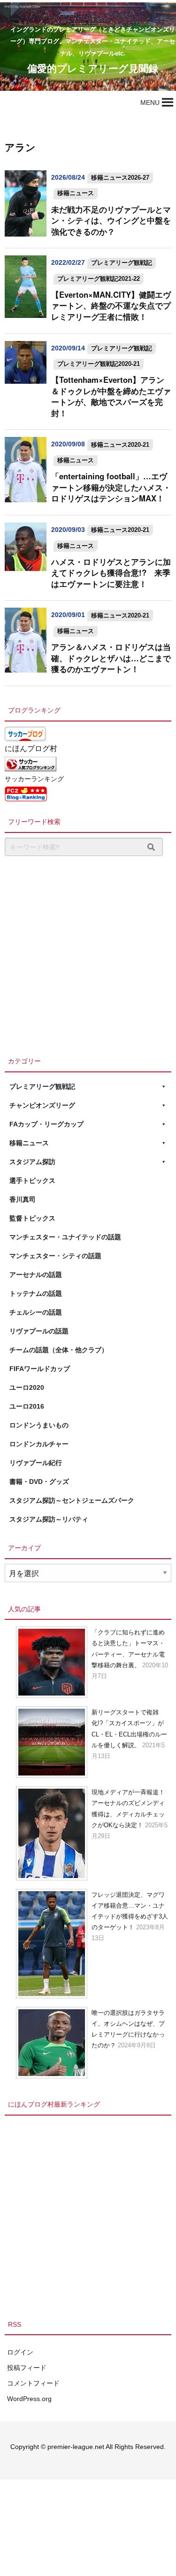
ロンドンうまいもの (39, 1425)
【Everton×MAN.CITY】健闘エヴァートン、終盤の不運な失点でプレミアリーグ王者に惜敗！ (111, 305)
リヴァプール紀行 (36, 1463)
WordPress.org (29, 2399)
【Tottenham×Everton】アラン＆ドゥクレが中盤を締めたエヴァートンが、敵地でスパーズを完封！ (111, 396)
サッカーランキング (34, 779)
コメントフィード (33, 2383)
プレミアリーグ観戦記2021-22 (99, 279)
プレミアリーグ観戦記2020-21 (99, 364)
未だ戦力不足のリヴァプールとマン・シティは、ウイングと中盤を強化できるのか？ (111, 220)
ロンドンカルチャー (39, 1444)
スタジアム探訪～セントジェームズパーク (72, 1500)
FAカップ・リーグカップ (46, 1124)
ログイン (20, 2352)
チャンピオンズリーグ (42, 1105)
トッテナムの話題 (36, 1293)
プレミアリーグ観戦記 (122, 263)
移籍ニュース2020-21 (120, 445)
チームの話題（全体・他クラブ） (59, 1350)
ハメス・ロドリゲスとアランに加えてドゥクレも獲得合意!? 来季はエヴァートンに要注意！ (111, 573)
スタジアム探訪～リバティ (49, 1519)
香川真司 (23, 1199)
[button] (150, 103)
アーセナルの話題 (36, 1275)
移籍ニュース (76, 193)
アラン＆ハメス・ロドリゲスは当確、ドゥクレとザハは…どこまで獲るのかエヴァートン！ (111, 658)
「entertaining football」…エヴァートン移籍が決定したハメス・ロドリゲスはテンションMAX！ (111, 487)
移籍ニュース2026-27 (120, 178)
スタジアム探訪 (32, 1162)
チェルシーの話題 (36, 1312)
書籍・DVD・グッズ (39, 1482)
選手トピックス (32, 1181)
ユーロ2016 (27, 1406)
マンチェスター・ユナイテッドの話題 (65, 1237)
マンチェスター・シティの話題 (55, 1256)
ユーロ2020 (27, 1387)
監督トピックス (32, 1218)
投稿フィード (27, 2368)
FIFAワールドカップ (40, 1369)
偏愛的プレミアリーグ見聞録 (93, 68)
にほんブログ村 (31, 749)
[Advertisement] (88, 954)
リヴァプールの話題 (39, 1331)
